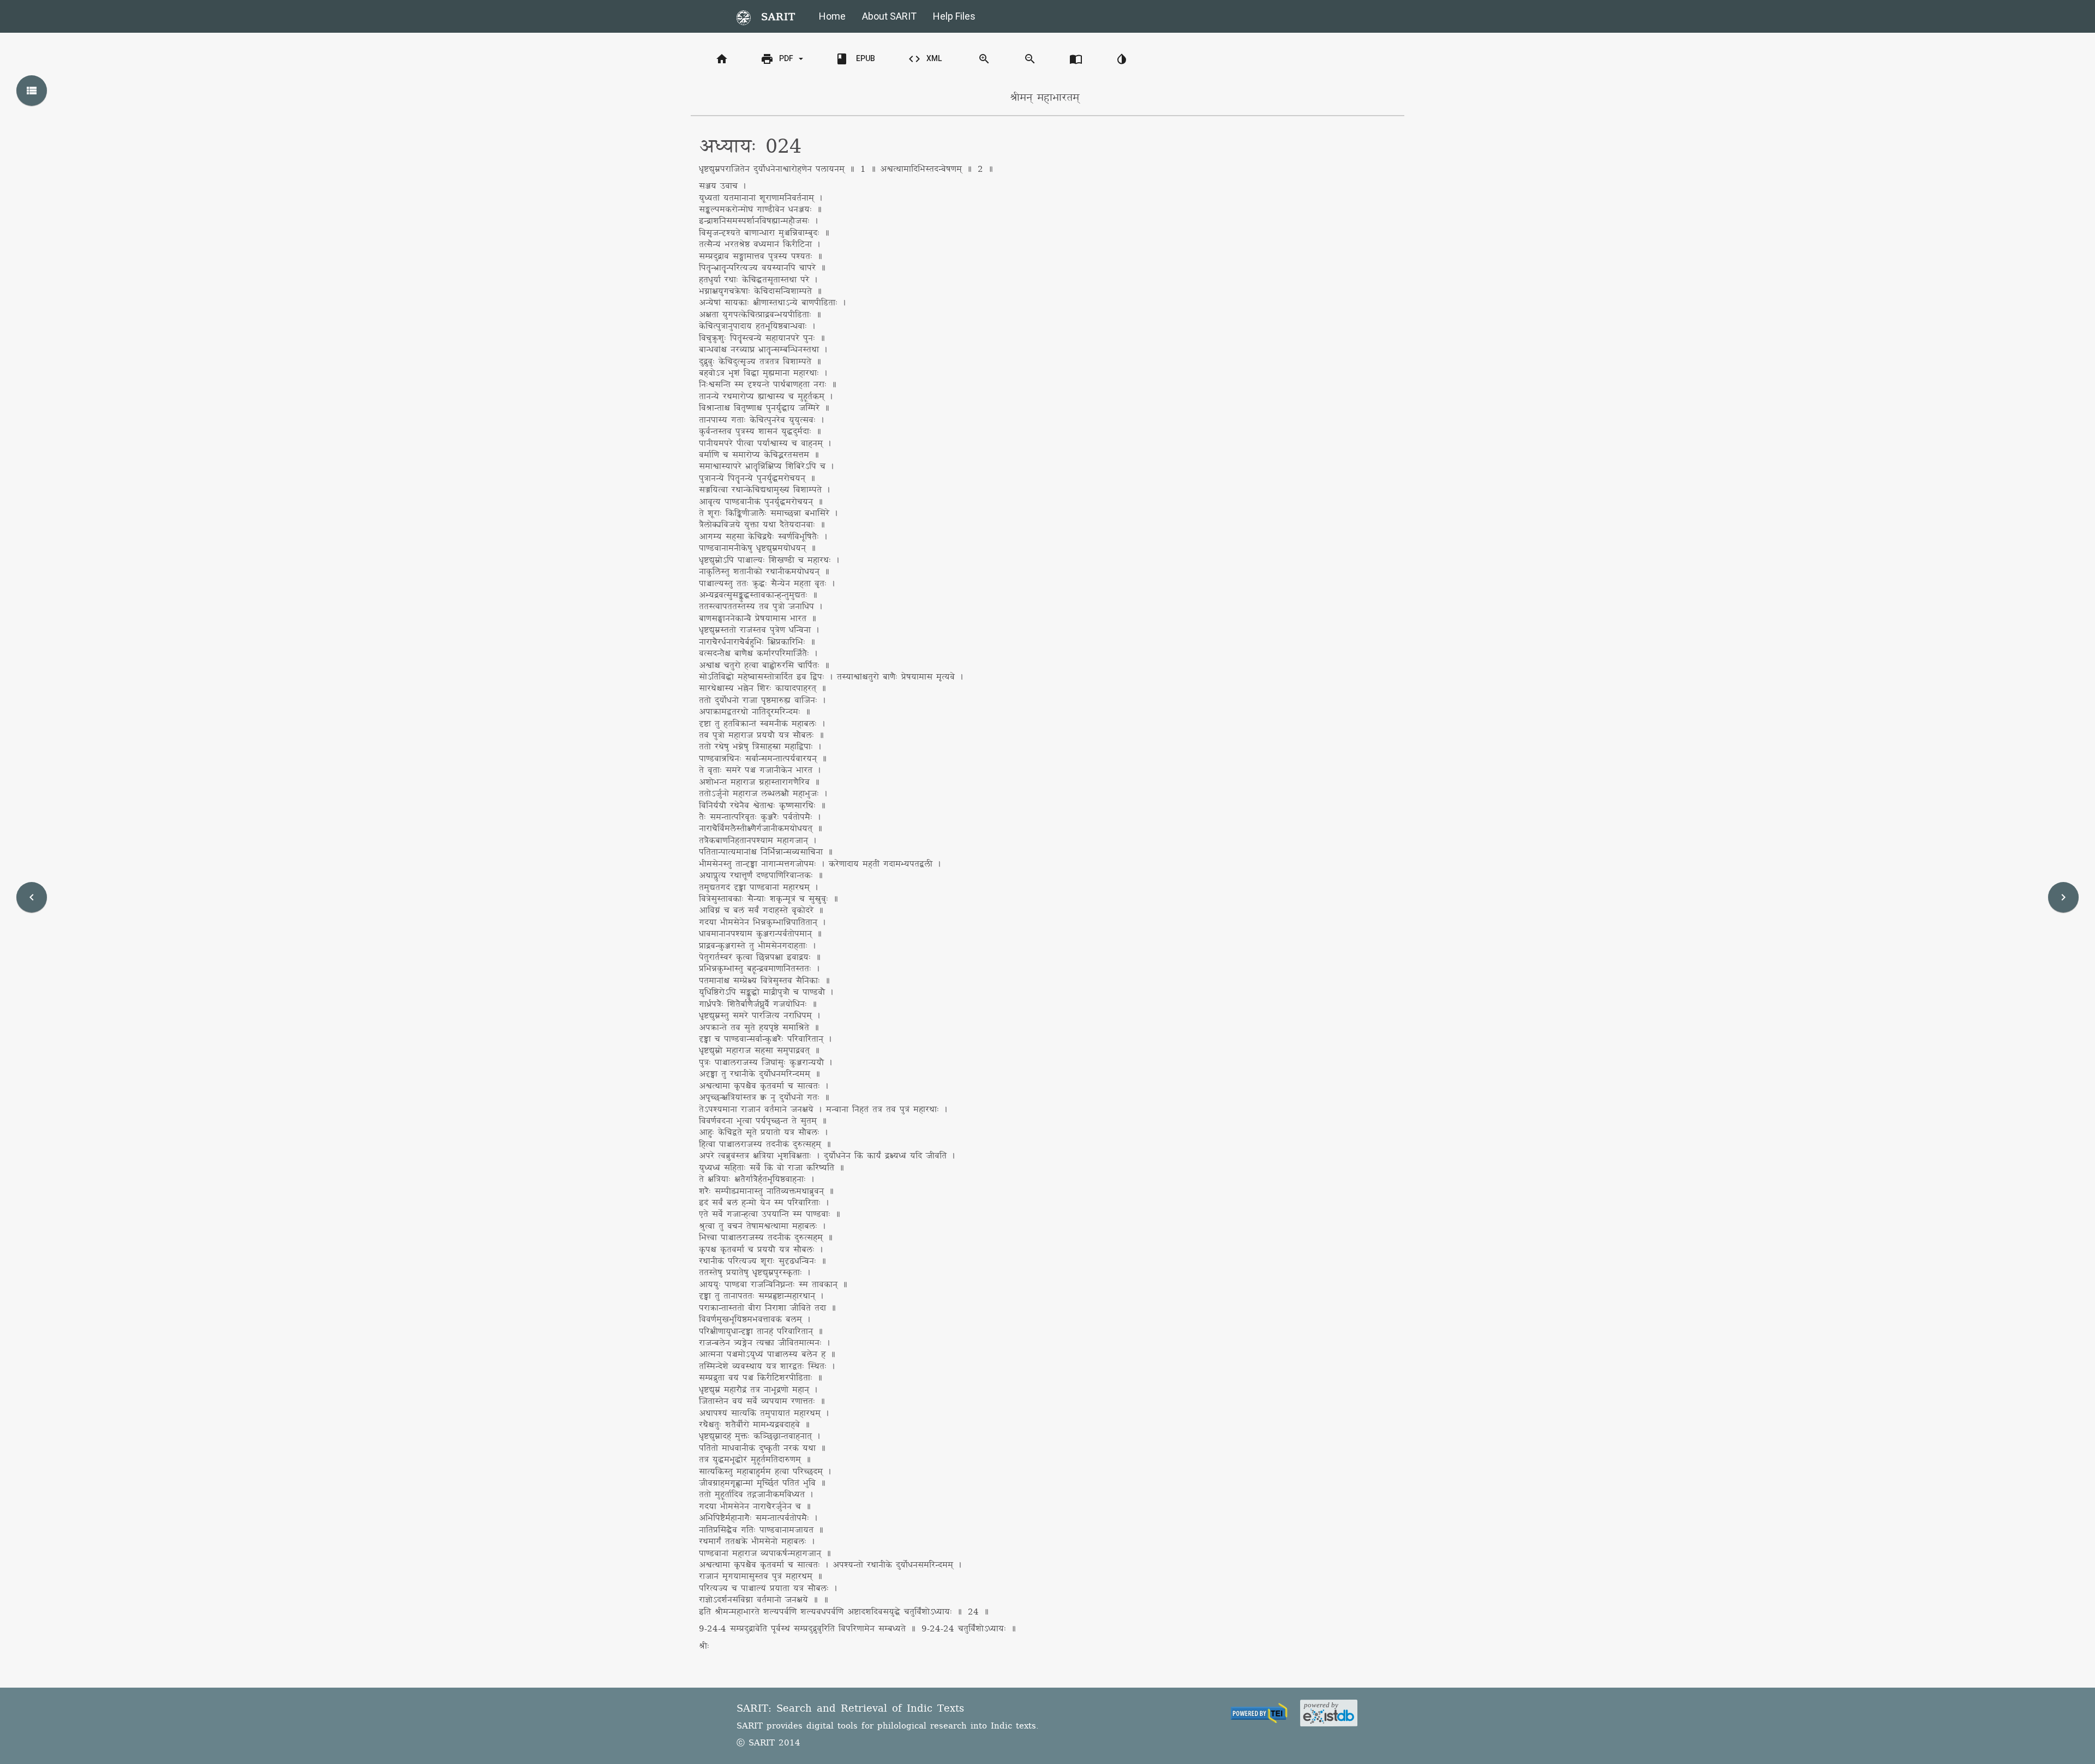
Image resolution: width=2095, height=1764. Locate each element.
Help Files (954, 16)
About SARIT (889, 16)
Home (832, 16)
